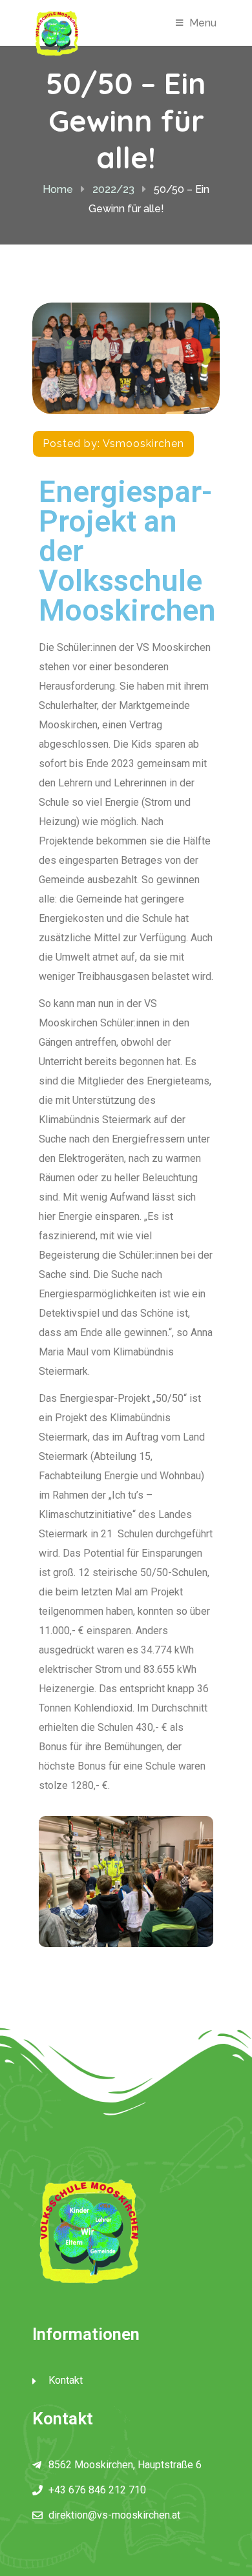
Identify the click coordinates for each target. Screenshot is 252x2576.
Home (58, 189)
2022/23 (113, 189)
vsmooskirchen (143, 444)
